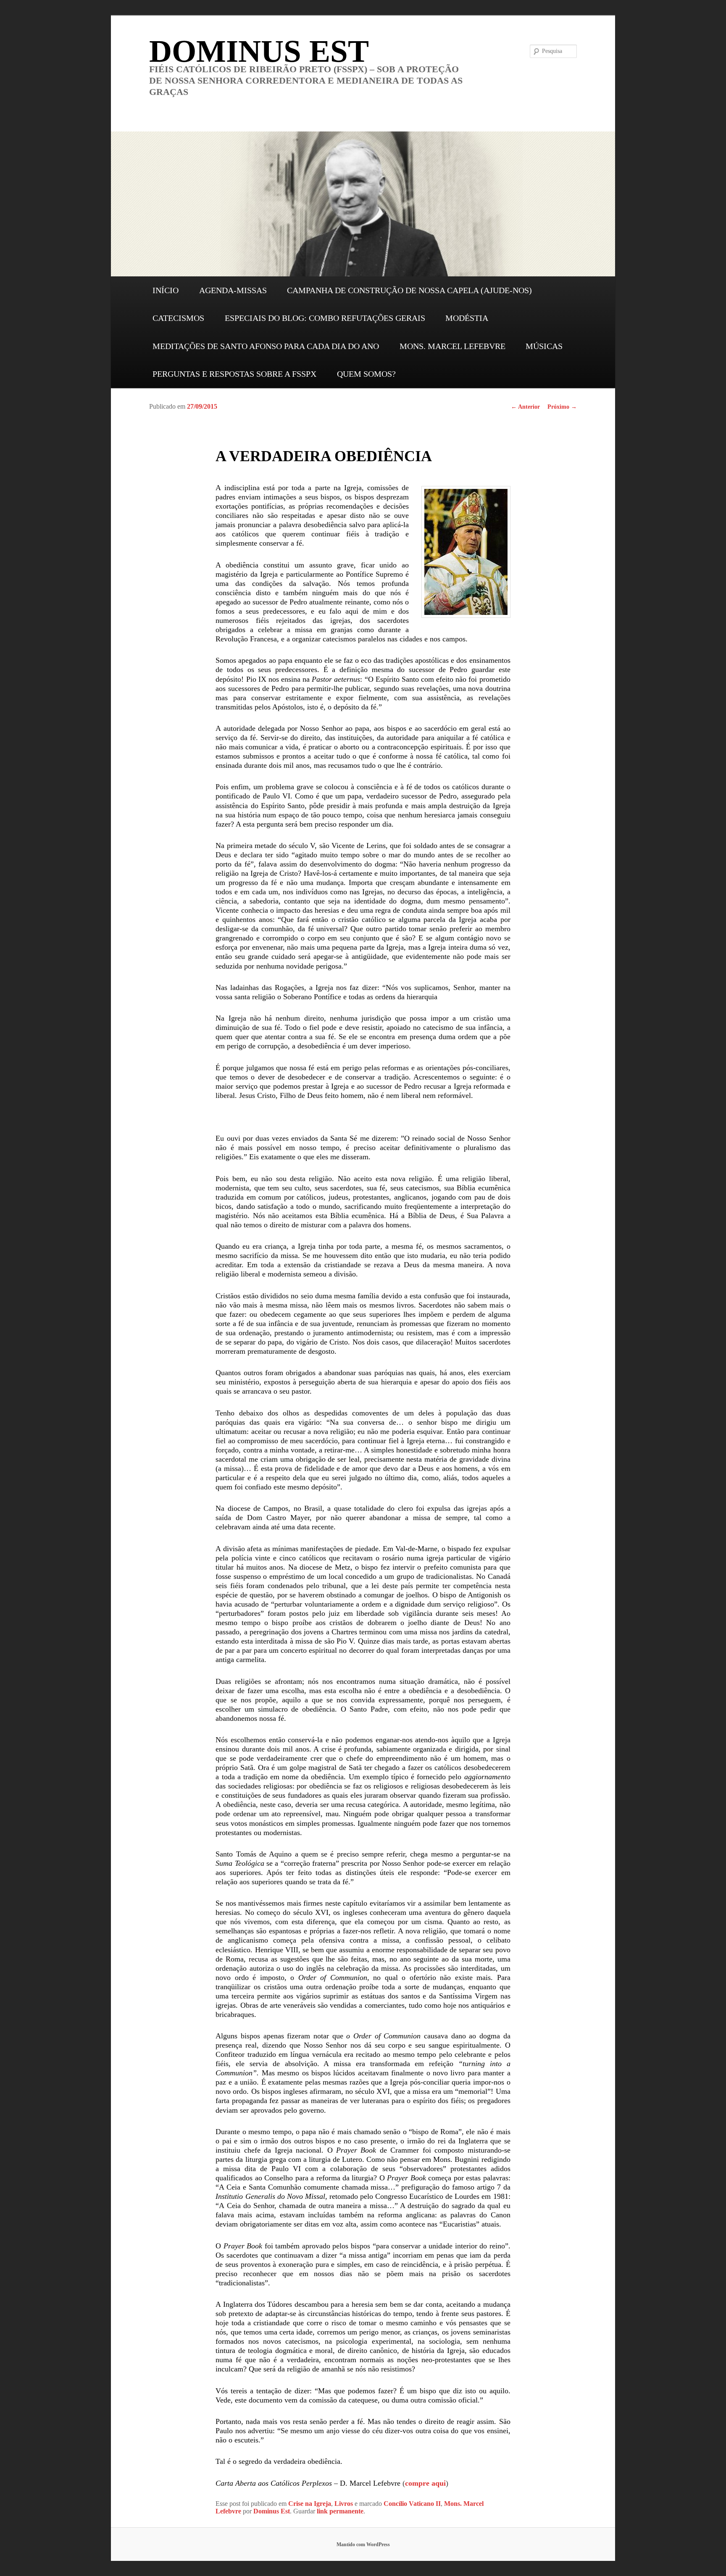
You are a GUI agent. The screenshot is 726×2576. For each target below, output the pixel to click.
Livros (344, 2504)
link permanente (340, 2511)
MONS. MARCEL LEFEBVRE (452, 346)
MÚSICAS (544, 346)
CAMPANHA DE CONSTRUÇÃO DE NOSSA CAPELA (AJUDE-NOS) (409, 290)
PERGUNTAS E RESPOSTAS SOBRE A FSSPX (234, 374)
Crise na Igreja (310, 2504)
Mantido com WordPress (363, 2544)
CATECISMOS (178, 318)
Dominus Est (272, 2511)
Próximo (562, 407)
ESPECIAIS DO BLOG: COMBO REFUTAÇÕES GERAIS (325, 318)
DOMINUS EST (259, 51)
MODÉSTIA (467, 318)
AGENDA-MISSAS (233, 290)
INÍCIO (166, 290)
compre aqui (425, 2483)
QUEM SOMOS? (366, 374)
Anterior (525, 407)
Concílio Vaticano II (412, 2504)
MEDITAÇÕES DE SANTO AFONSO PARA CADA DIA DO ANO (266, 346)
